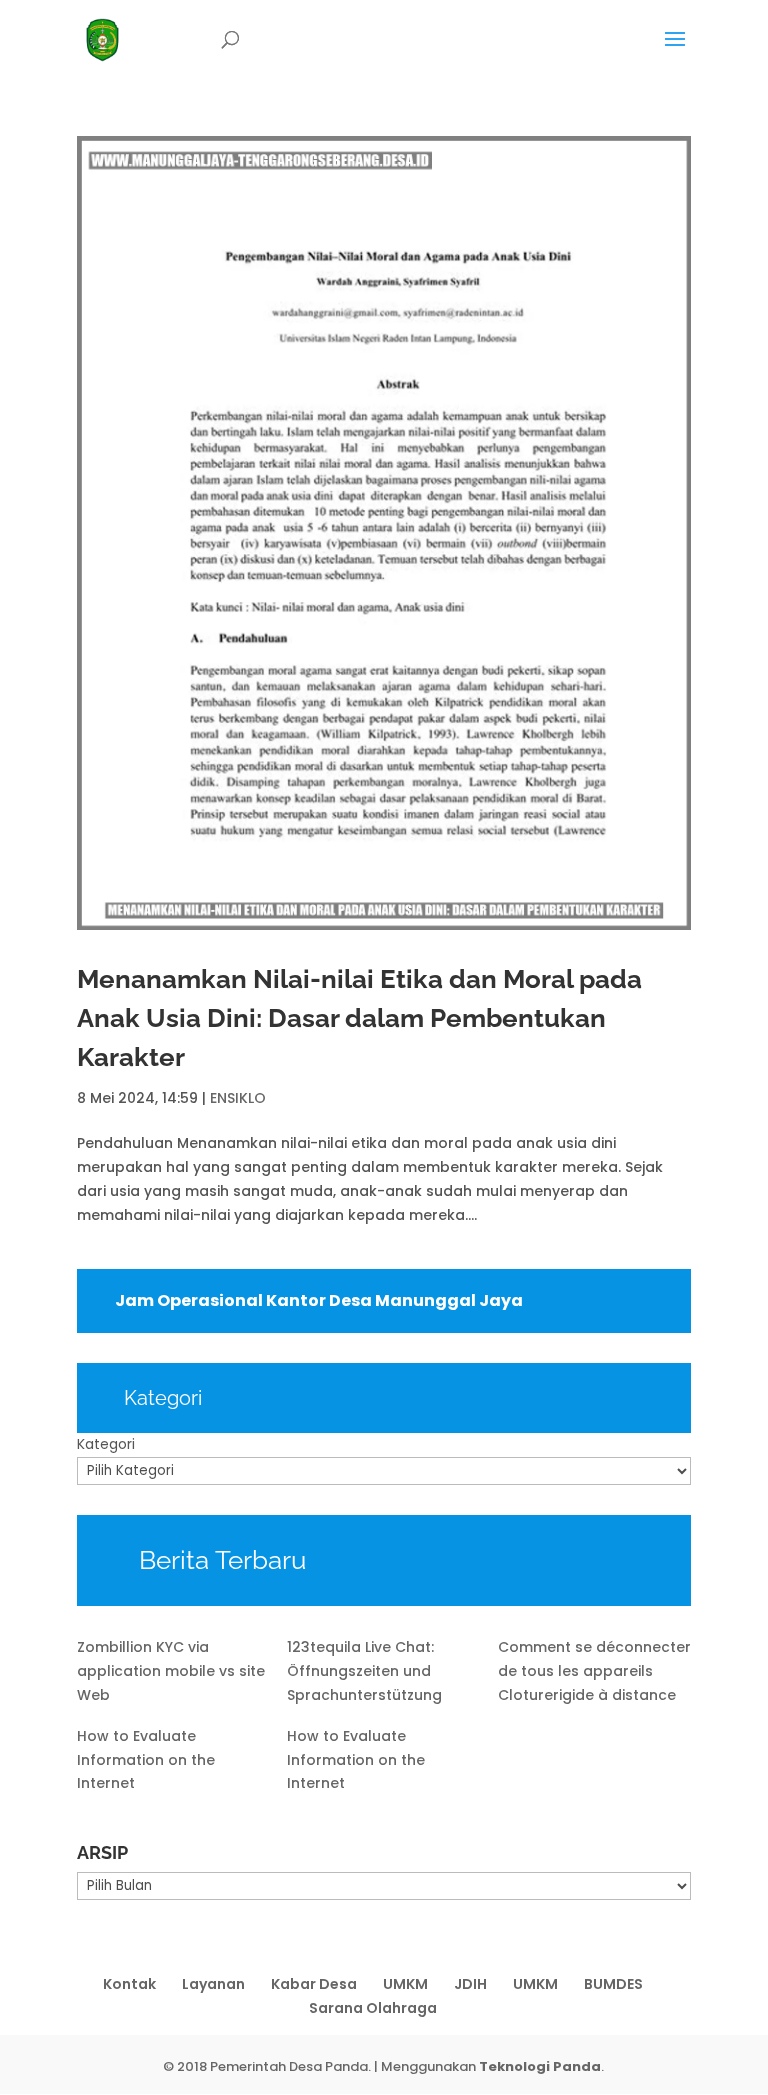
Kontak (129, 1984)
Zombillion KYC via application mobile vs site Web (171, 1671)
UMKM (405, 1984)
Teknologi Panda (540, 2066)
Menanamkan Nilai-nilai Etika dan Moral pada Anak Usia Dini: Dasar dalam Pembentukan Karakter (359, 1018)
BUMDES (613, 1984)
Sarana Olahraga (373, 2008)
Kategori (106, 1444)
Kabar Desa (314, 1984)
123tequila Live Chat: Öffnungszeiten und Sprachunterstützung (364, 1671)
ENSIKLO (238, 1098)
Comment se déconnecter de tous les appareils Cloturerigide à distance (594, 1671)
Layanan (213, 1984)
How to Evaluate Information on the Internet (146, 1760)
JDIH (470, 1984)
